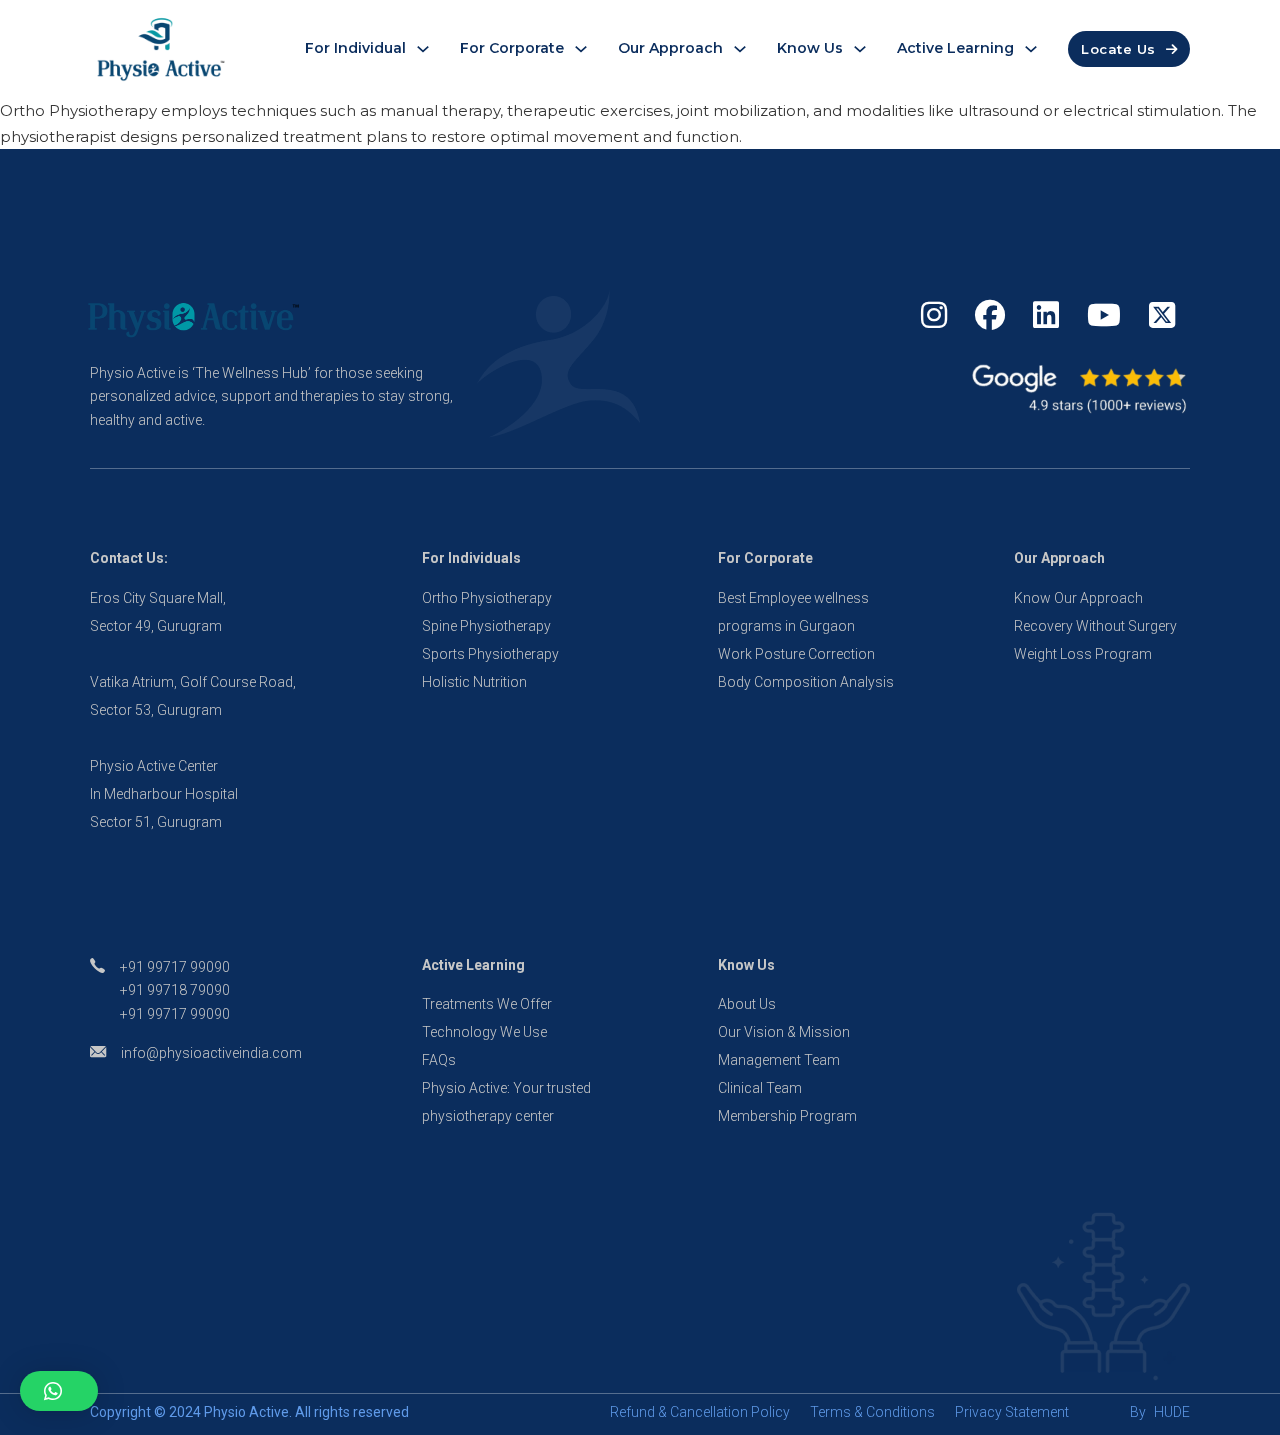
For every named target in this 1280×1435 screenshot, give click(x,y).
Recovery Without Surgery (1095, 626)
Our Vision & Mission (784, 1032)
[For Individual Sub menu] (423, 49)
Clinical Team (760, 1088)
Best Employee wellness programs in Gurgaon (793, 612)
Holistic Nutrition (474, 682)
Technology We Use (484, 1032)
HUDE (1172, 1412)
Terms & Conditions (872, 1412)
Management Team (779, 1060)
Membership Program (787, 1116)
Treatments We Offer (487, 1004)
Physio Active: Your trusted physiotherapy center (506, 1102)
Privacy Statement (1012, 1412)
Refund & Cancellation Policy (700, 1412)
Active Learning (955, 48)
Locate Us (1118, 49)
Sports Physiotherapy (490, 654)
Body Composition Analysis (806, 682)
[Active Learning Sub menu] (1031, 49)
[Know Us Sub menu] (860, 49)
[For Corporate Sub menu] (581, 49)
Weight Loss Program (1083, 654)
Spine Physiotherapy (486, 626)
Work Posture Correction (796, 654)
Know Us (810, 48)
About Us (747, 1004)
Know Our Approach (1078, 598)
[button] (59, 1391)
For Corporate (512, 48)
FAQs (439, 1060)
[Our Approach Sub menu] (740, 49)
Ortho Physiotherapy (487, 598)
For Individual (355, 48)
